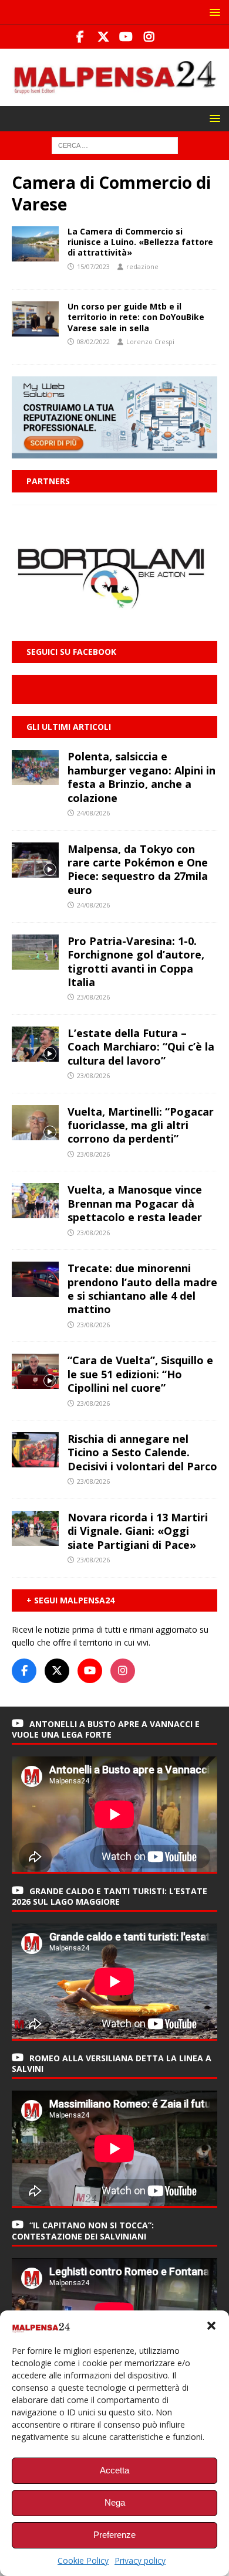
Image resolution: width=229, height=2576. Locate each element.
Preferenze (114, 2535)
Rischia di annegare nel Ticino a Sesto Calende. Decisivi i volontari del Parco (142, 1452)
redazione (142, 266)
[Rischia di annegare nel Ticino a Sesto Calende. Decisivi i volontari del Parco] (35, 1450)
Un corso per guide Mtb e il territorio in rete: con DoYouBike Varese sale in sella (136, 317)
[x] (103, 37)
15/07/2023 (93, 266)
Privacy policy (140, 2560)
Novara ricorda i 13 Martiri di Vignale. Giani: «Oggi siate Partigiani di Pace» (138, 1531)
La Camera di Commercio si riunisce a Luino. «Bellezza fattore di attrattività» (140, 242)
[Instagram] (149, 37)
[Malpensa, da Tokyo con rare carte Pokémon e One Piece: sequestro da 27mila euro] (35, 860)
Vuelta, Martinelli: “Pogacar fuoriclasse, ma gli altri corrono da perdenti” (141, 1125)
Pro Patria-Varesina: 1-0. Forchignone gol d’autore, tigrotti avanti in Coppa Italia (136, 961)
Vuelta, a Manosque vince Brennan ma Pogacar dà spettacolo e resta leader (135, 1203)
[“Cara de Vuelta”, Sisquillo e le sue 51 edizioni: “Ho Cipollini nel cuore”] (35, 1371)
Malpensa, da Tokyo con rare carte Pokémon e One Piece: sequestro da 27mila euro (138, 869)
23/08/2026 (93, 997)
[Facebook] (80, 37)
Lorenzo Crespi (150, 341)
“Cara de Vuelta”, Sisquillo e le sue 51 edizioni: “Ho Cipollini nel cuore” (140, 1374)
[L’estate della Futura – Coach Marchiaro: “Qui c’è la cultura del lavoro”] (35, 1044)
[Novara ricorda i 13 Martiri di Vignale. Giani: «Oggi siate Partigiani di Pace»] (35, 1528)
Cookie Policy (83, 2560)
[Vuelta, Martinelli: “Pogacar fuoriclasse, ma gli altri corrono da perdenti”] (35, 1123)
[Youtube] (126, 37)
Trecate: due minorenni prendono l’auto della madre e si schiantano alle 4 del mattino (142, 1289)
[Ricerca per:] (115, 145)
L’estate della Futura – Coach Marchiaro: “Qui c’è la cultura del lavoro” (141, 1047)
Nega (115, 2502)
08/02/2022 (93, 341)
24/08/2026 (93, 813)
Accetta (114, 2470)
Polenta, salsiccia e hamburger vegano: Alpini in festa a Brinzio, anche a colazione (142, 777)
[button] (211, 2326)
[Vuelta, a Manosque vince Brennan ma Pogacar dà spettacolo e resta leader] (35, 1201)
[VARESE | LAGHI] (35, 244)
